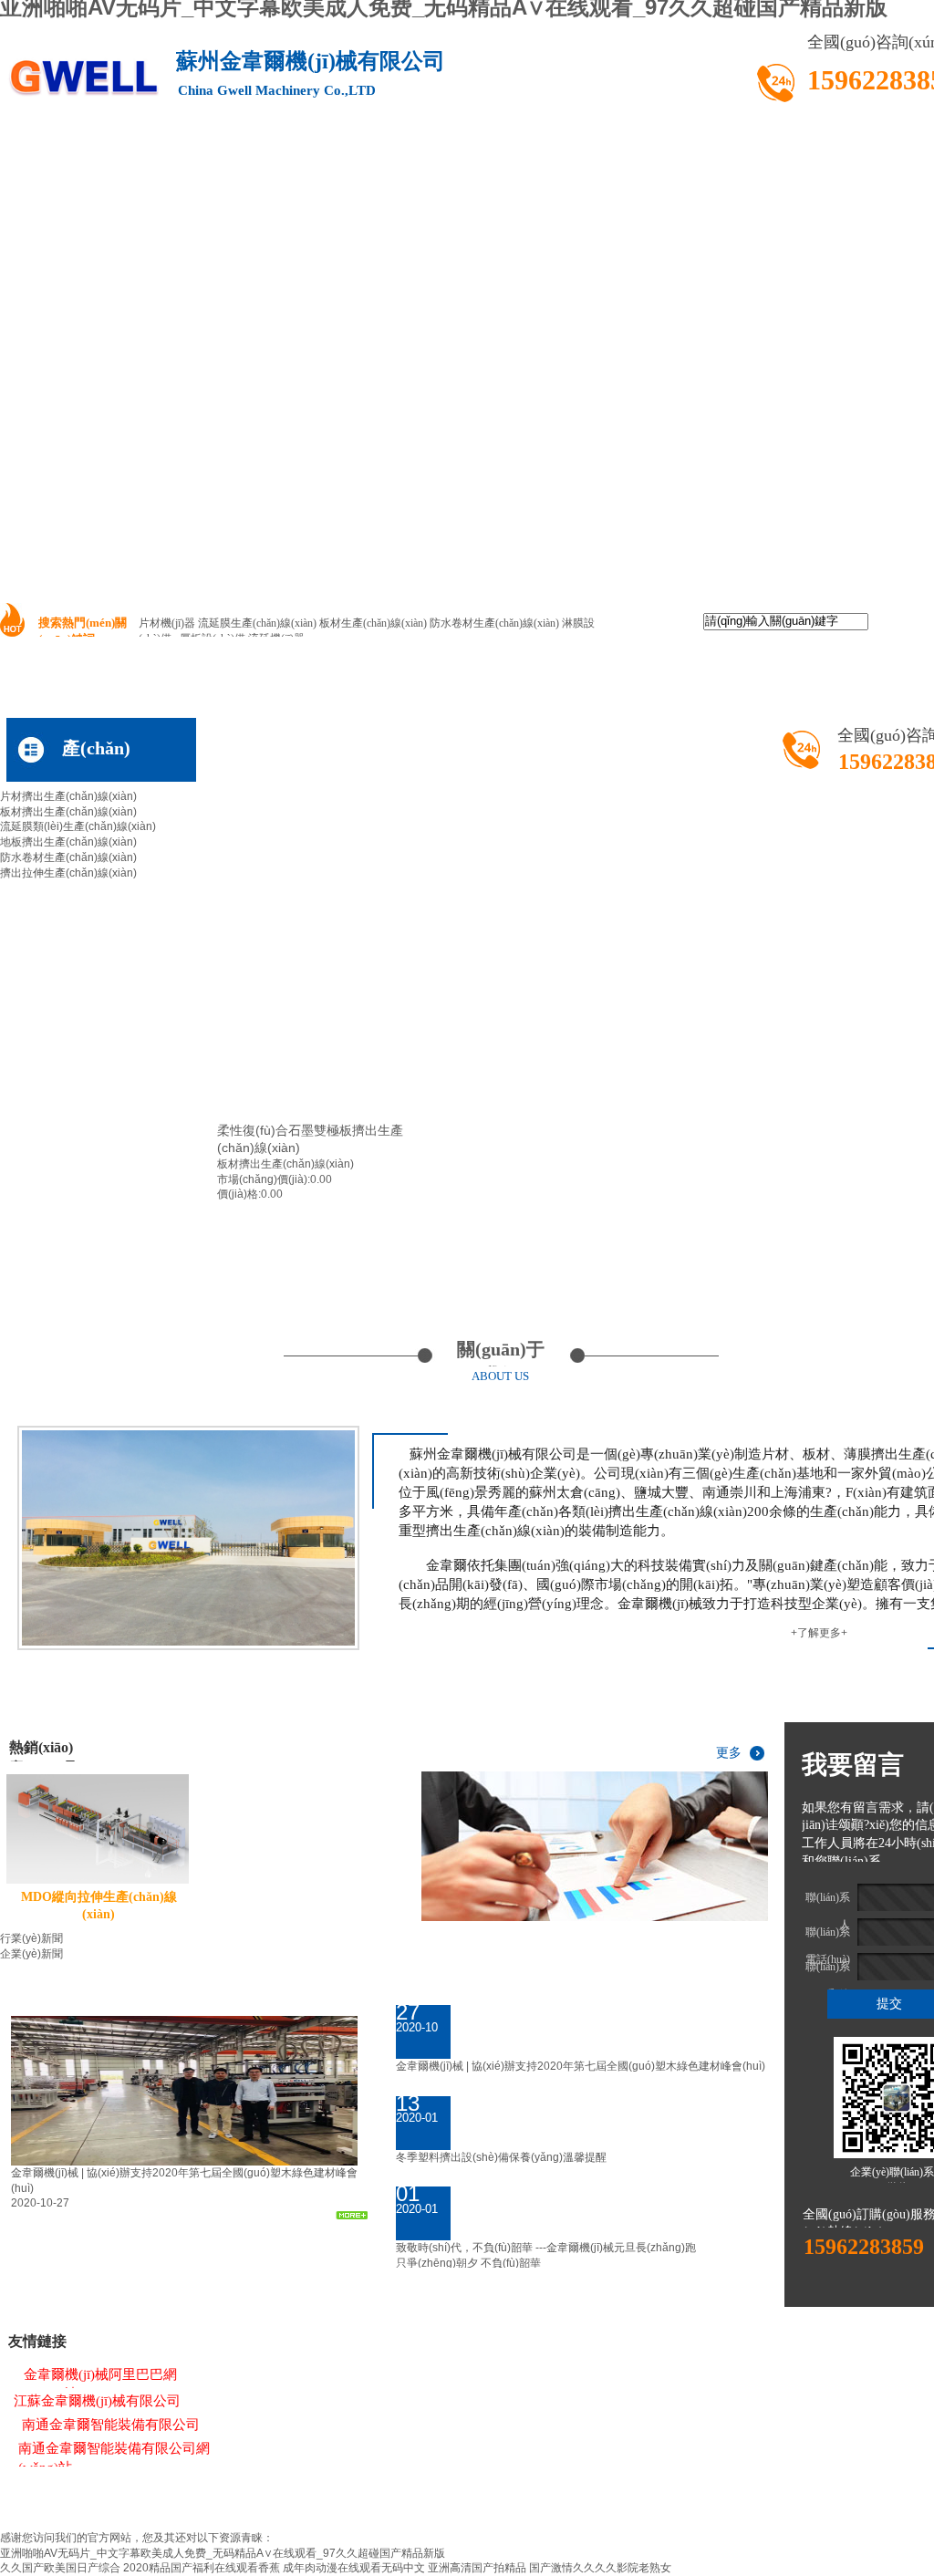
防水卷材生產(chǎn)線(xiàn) (68, 857)
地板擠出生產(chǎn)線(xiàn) (68, 842)
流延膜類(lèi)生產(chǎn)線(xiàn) (78, 826)
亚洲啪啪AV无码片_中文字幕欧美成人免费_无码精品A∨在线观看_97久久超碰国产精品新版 (223, 2553)
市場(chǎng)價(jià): (264, 1179)
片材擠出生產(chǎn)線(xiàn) (68, 796)
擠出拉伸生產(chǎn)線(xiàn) (68, 873)
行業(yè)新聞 (31, 1938)
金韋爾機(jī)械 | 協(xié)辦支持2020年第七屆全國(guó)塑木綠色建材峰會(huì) (581, 2066)
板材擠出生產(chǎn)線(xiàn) (68, 812)
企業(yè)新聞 (31, 1954)
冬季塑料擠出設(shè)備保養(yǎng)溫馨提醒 (501, 2157)
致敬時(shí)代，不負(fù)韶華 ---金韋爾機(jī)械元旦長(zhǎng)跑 (546, 2248)
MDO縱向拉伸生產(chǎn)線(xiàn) (99, 1906)
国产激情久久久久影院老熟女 (600, 2568)
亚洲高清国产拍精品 (477, 2568)
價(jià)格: (239, 1194)
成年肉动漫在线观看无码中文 (354, 2568)
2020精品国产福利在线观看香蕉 (202, 2568)
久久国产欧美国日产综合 (60, 2568)
